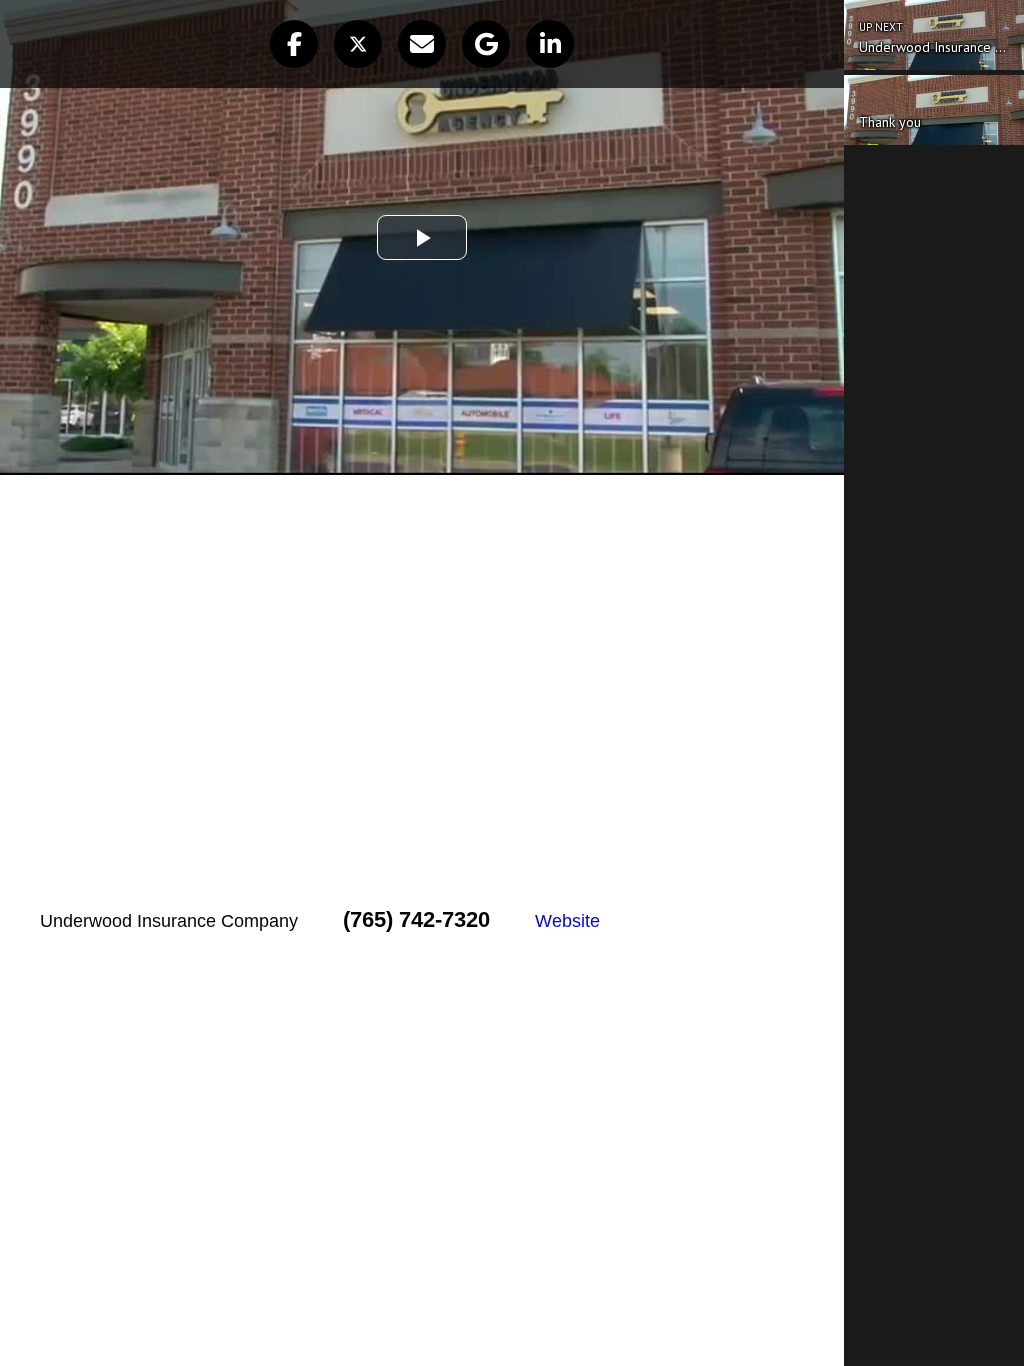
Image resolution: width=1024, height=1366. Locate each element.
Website (567, 921)
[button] (294, 44)
